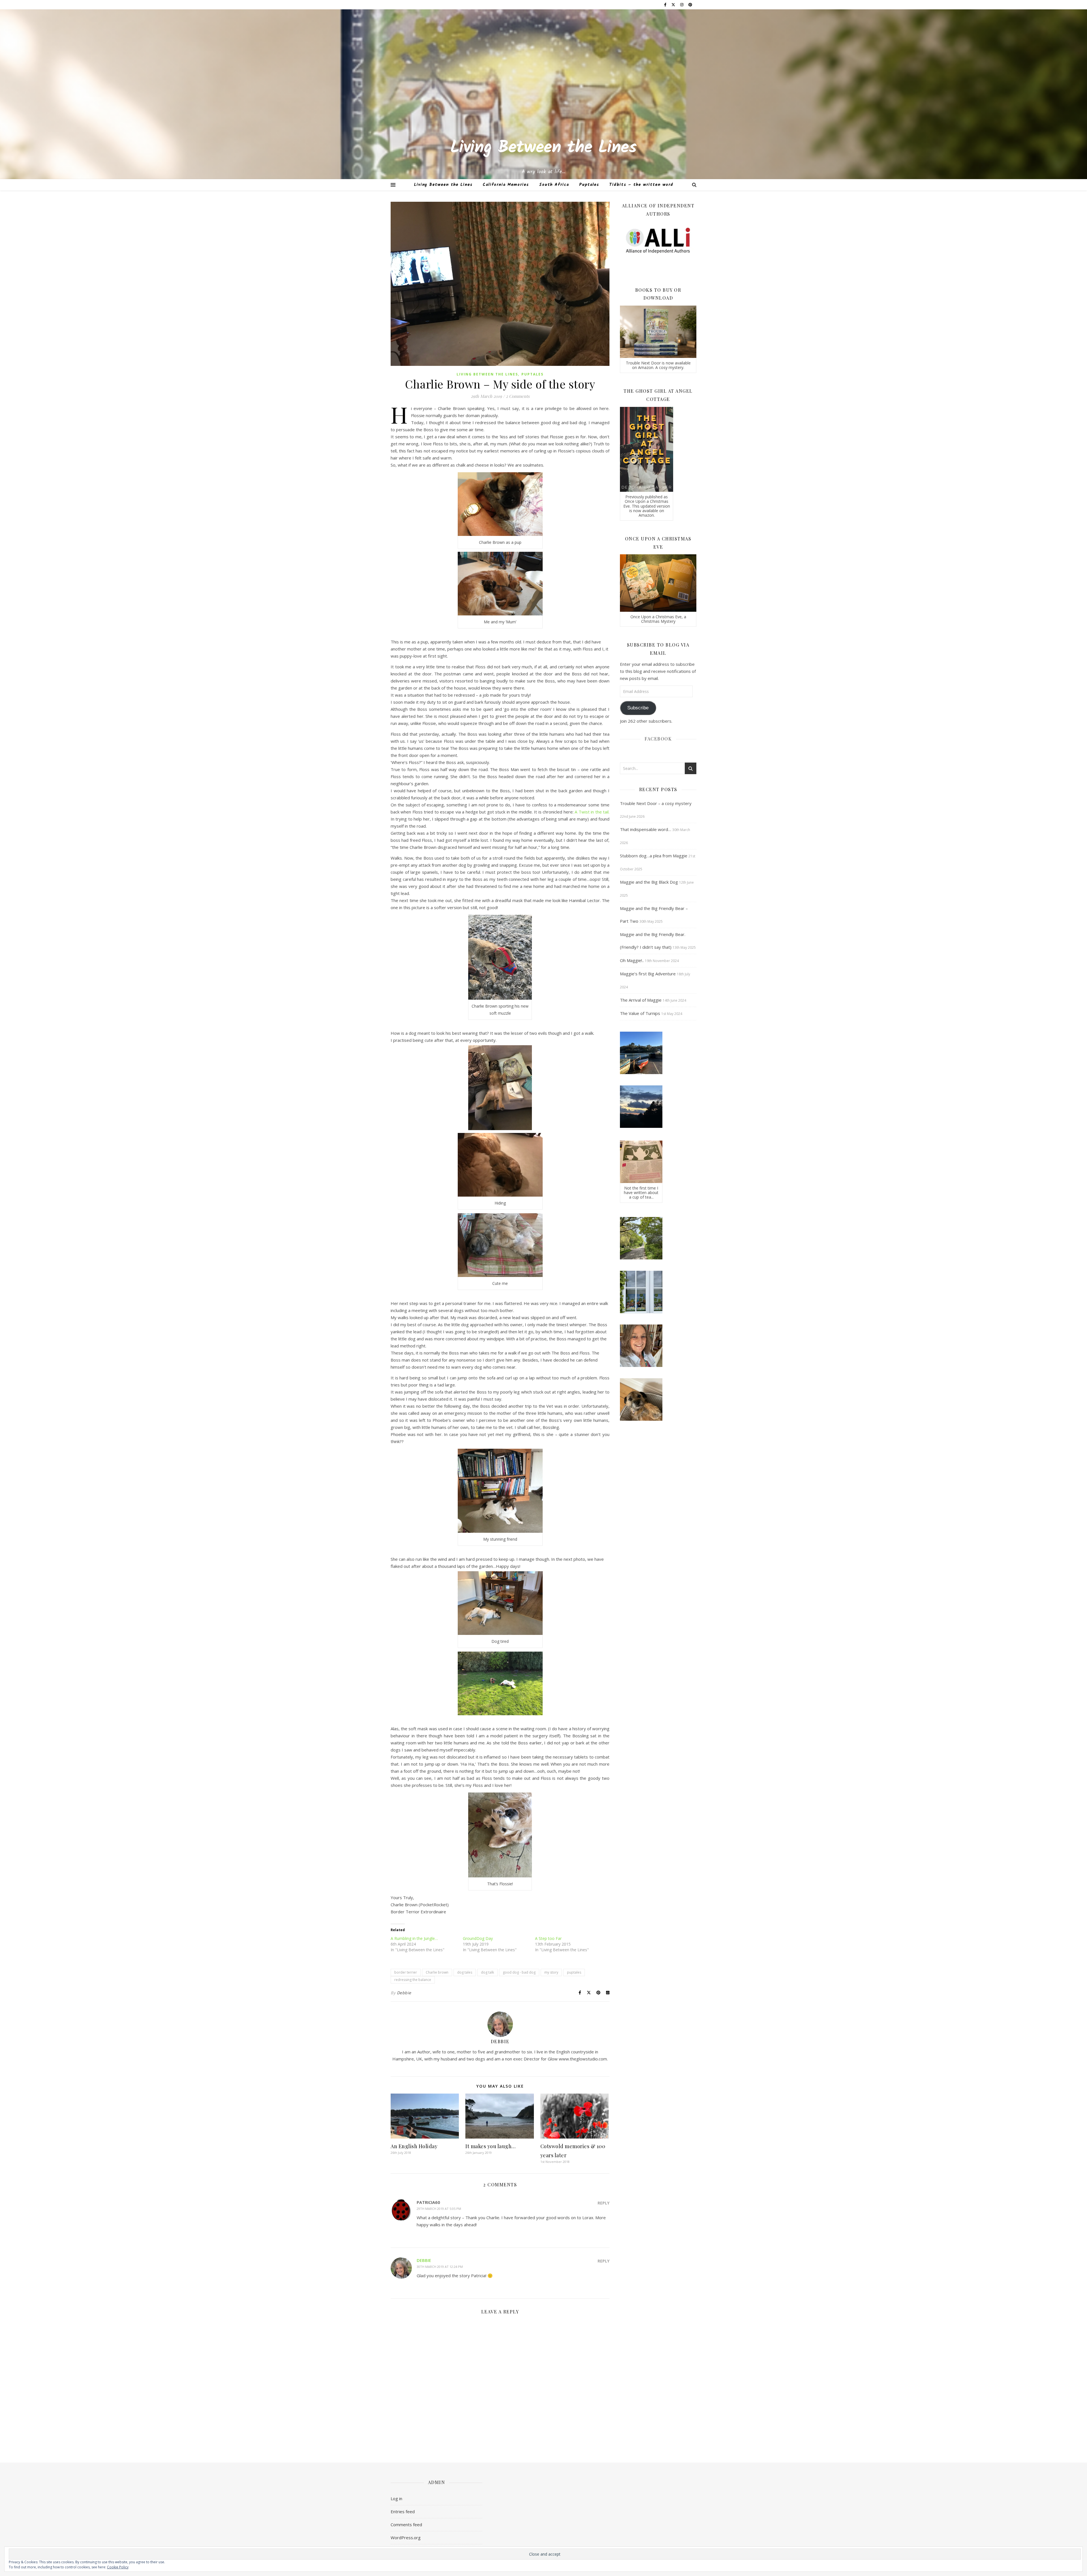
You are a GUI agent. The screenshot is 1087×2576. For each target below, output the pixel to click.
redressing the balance (413, 1980)
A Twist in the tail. (592, 812)
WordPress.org (406, 2538)
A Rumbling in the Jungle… (414, 1938)
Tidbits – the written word (641, 185)
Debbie (404, 1993)
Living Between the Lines (543, 148)
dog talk (487, 1972)
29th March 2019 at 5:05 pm (439, 2209)
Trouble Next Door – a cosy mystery (656, 803)
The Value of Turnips (640, 1013)
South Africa (554, 185)
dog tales (465, 1972)
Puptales (589, 185)
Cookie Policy (118, 2567)
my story (551, 1972)
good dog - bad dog (519, 1972)
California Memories (506, 185)
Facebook (658, 739)
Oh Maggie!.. (632, 960)
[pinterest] (690, 5)
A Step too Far (548, 1938)
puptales (574, 1972)
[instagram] (682, 5)
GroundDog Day (478, 1938)
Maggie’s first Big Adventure (648, 974)
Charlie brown (437, 1972)
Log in (396, 2498)
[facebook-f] (666, 5)
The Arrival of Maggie (641, 1000)
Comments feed (406, 2525)
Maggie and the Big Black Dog (649, 882)
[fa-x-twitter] (674, 5)
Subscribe (638, 708)
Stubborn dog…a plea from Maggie (654, 856)
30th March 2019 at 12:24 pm (440, 2267)
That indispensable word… (646, 829)
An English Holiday (414, 2146)
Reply (604, 2203)
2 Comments (518, 396)
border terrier (406, 1972)
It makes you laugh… (491, 2146)
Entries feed (403, 2511)
